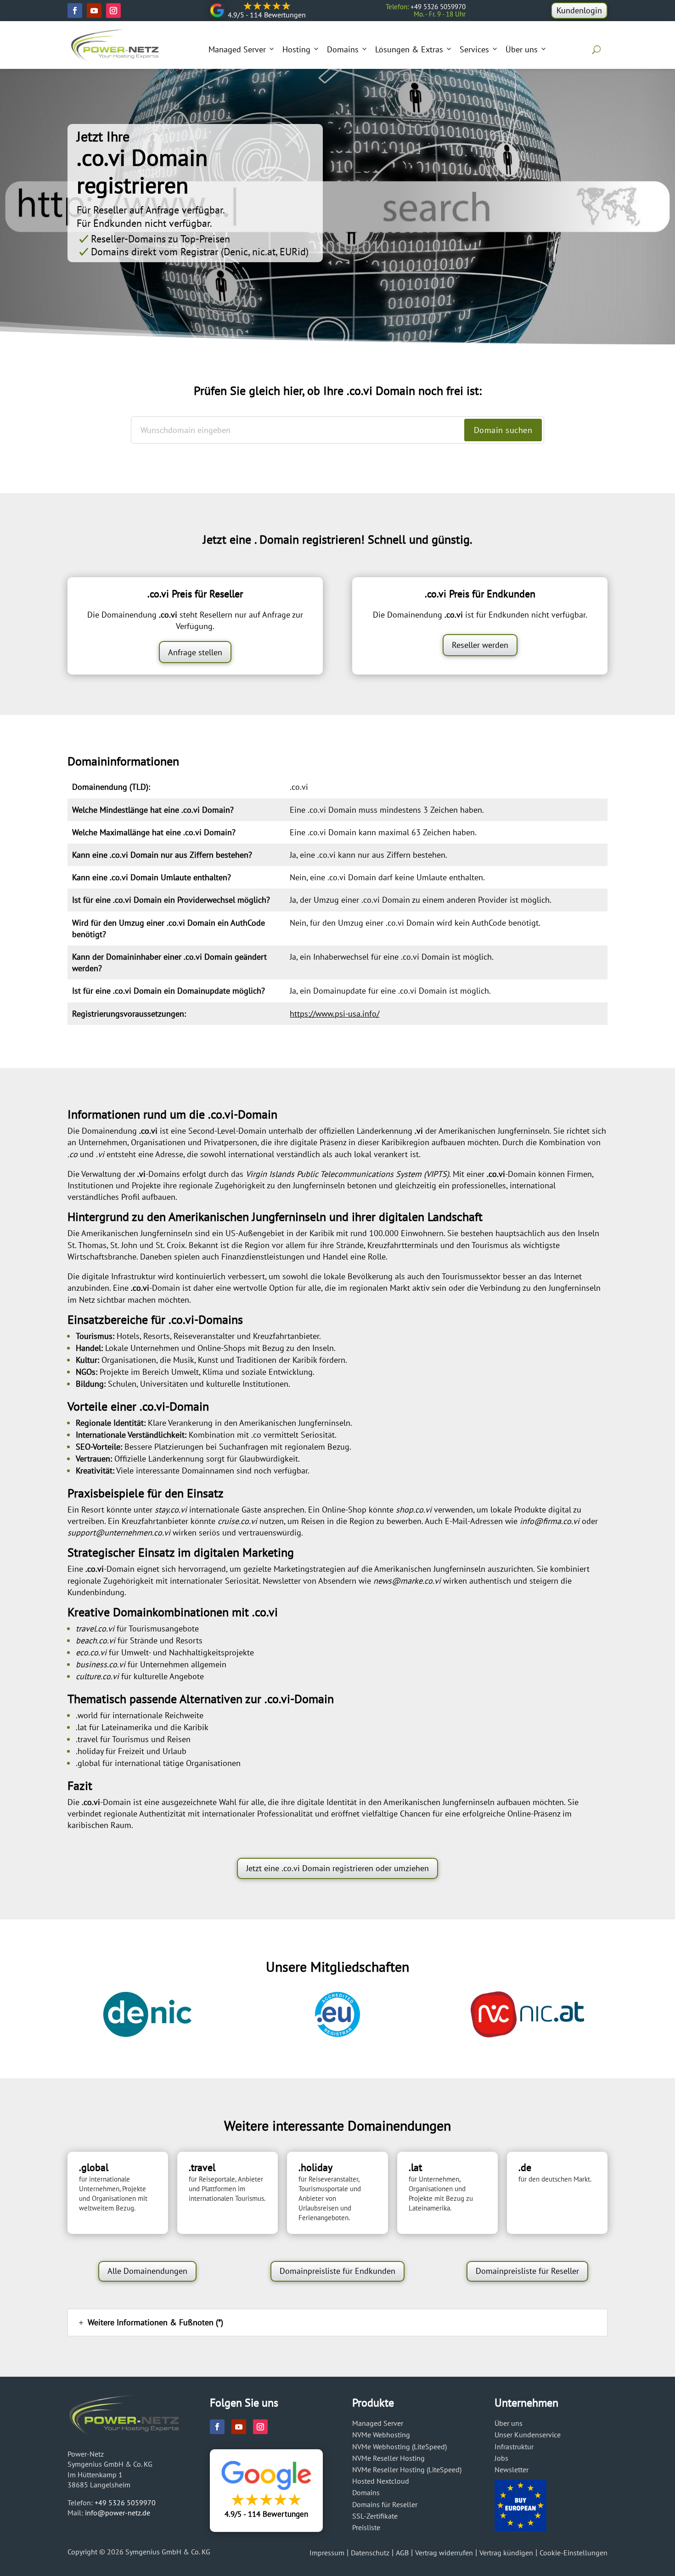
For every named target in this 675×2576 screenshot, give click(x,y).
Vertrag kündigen (506, 2553)
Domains (343, 49)
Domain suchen (503, 430)
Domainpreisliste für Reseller (527, 2271)
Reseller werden (480, 645)
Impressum (327, 2553)
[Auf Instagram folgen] (113, 11)
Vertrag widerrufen (444, 2553)
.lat (81, 1727)
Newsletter (512, 2469)
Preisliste (366, 2527)
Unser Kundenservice (528, 2435)
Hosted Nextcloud (381, 2481)
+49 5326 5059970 (125, 2503)
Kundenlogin (579, 10)
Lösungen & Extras (409, 49)
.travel (87, 1739)
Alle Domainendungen (147, 2271)
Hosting (296, 49)
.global (88, 1763)
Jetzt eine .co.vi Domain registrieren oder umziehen (337, 1868)
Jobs (501, 2458)
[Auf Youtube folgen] (94, 11)
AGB (402, 2553)
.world (87, 1715)
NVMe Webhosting (381, 2435)
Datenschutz (370, 2553)
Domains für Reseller (385, 2504)
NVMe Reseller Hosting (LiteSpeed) (407, 2469)
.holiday (90, 1751)
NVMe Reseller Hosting (388, 2458)
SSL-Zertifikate (375, 2516)
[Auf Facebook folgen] (75, 11)
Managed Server (237, 49)
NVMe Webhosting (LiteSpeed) (399, 2447)
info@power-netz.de (118, 2513)
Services (474, 49)
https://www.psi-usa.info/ (335, 1014)
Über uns (522, 49)
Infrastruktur (514, 2447)
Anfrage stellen (195, 652)
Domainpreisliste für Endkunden (337, 2271)
